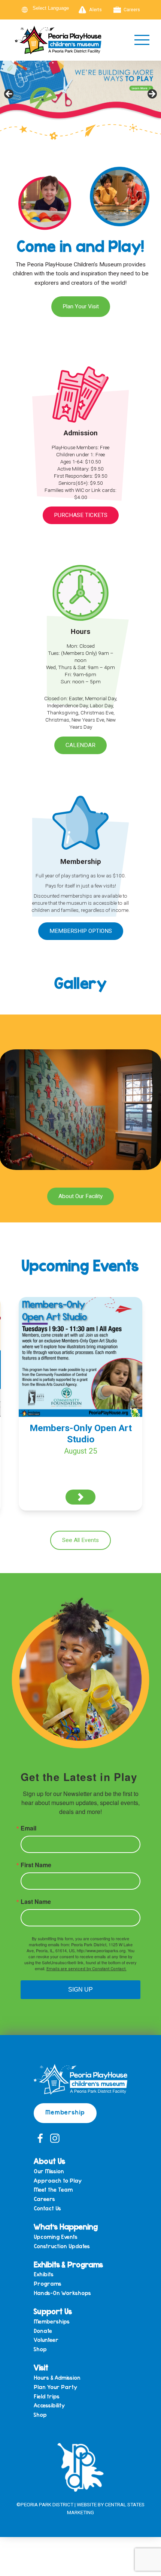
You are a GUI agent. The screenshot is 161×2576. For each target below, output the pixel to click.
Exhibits (44, 2274)
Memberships (52, 2321)
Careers (132, 10)
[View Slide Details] (80, 96)
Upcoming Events (56, 2237)
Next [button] (152, 94)
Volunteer (46, 2340)
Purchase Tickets (81, 515)
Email (28, 1828)
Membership (65, 2112)
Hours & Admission (57, 2378)
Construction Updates (62, 2246)
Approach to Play (58, 2181)
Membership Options (81, 931)
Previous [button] (9, 94)
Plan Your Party (55, 2387)
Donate (43, 2331)
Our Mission (49, 2171)
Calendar (80, 745)
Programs (48, 2284)
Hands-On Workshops (62, 2293)
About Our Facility (80, 1196)
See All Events (80, 1540)
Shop (40, 2349)
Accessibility (49, 2405)
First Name (36, 1865)
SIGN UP (80, 1990)
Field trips (47, 2396)
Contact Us (47, 2208)
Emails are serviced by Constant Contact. (86, 1969)
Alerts (95, 10)
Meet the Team (53, 2190)
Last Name (36, 1902)
